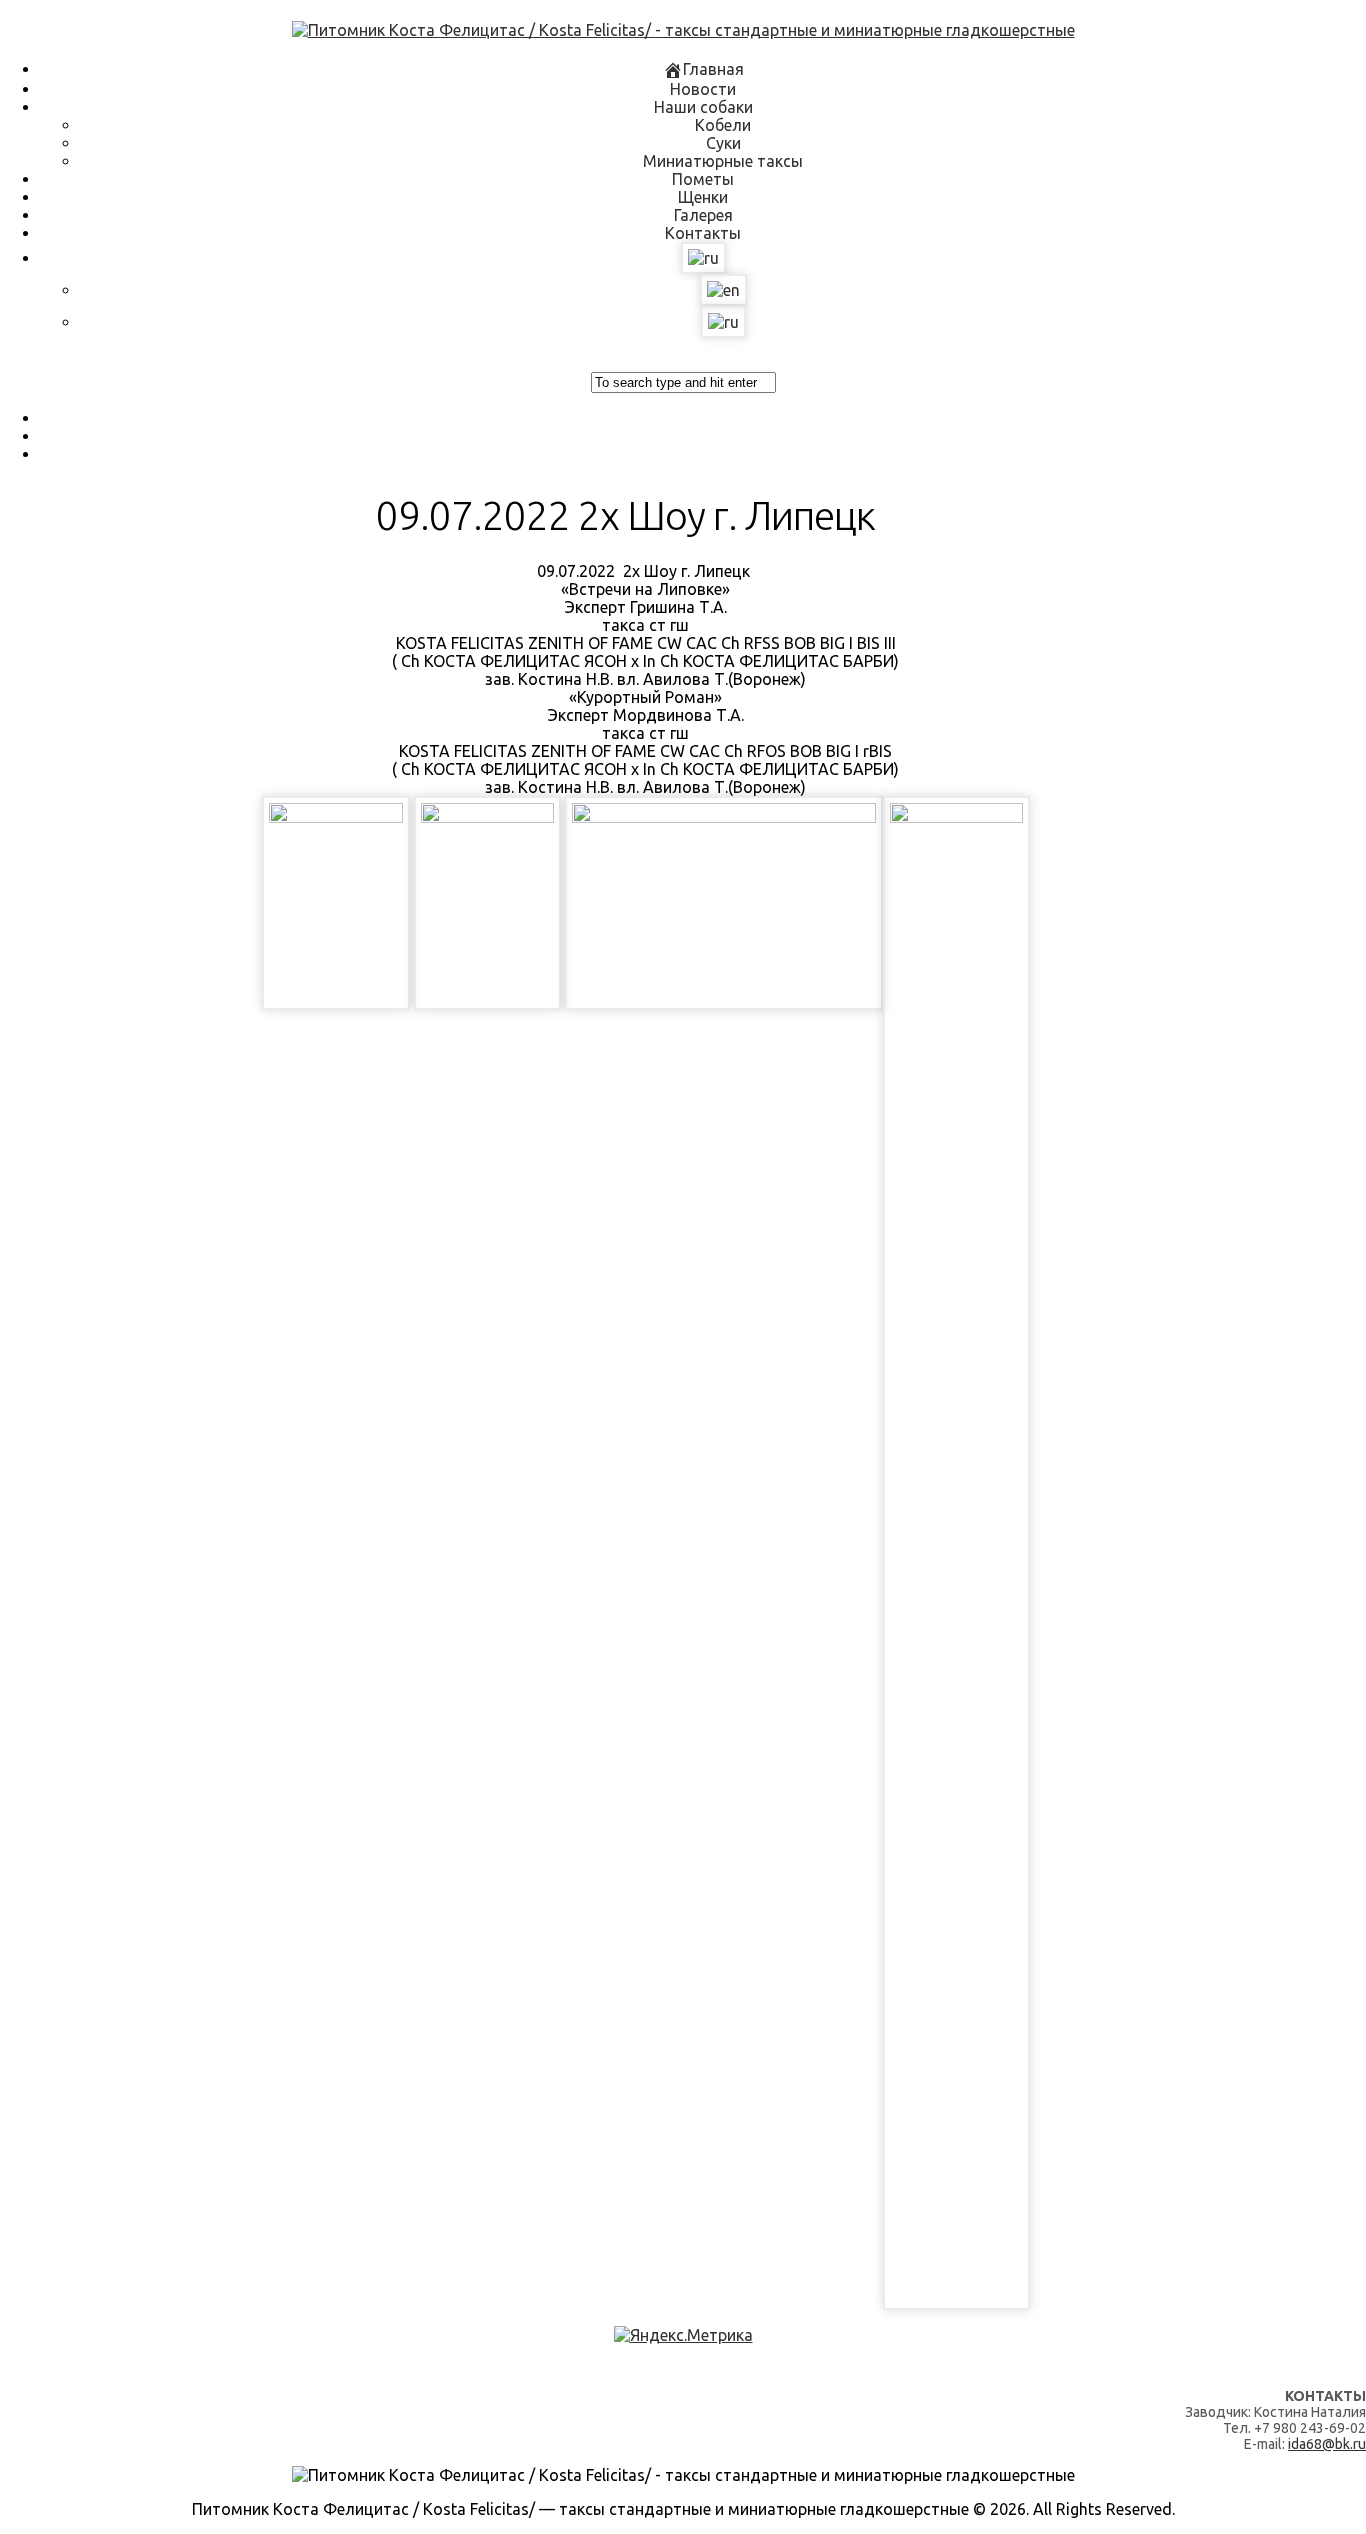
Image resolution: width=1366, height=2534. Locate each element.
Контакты (703, 233)
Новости (703, 89)
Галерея (703, 215)
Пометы (703, 179)
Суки (723, 143)
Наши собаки (703, 107)
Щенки (703, 197)
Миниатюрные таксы (723, 161)
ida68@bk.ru (1327, 2444)
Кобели (723, 125)
